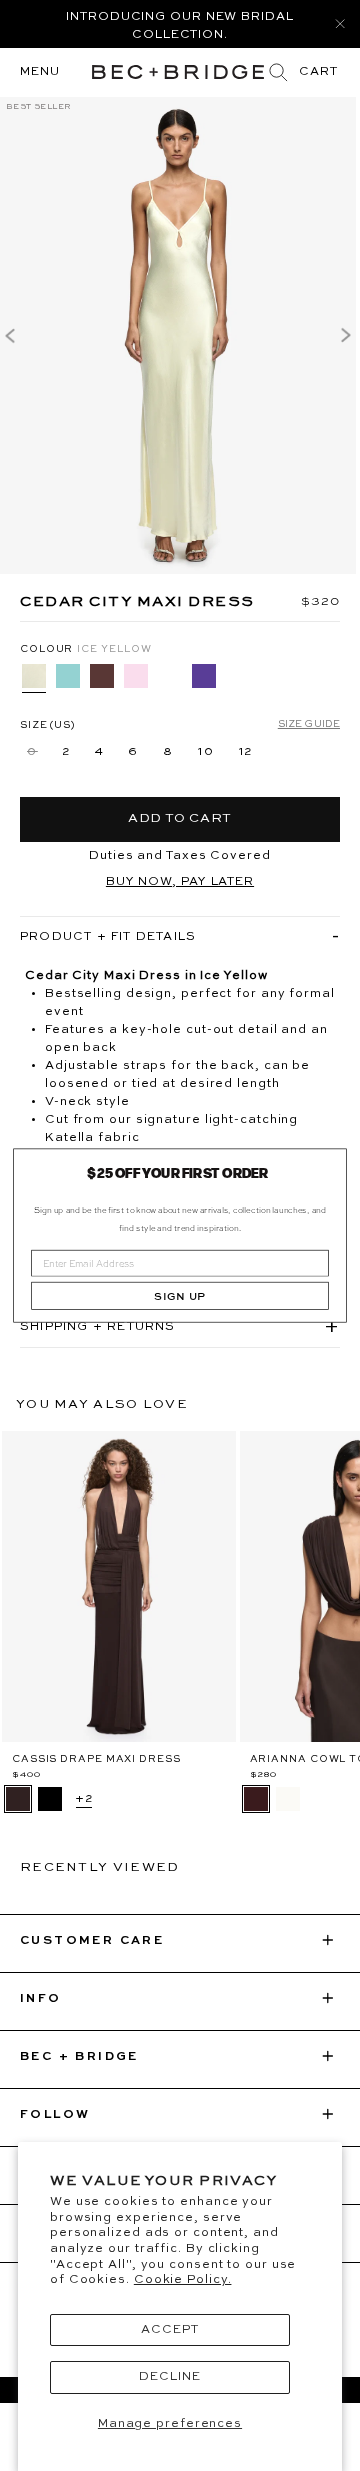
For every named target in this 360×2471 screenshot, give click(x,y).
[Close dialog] (331, 1164)
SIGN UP (180, 1296)
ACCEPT (169, 2330)
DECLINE (169, 2377)
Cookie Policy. (183, 2280)
